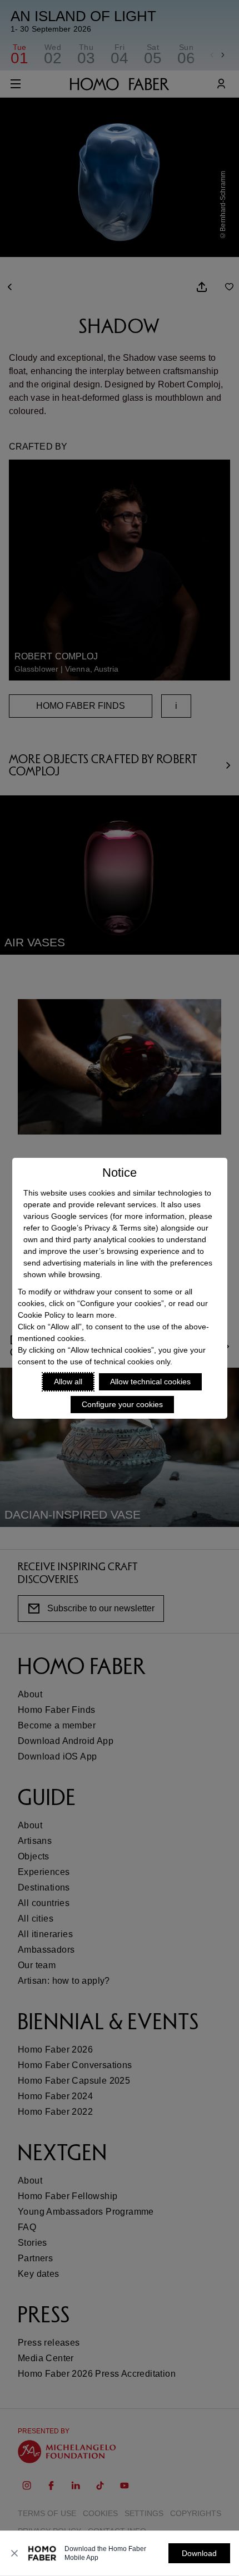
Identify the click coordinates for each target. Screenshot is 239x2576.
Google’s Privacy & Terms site (103, 1228)
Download (199, 2553)
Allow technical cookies (150, 1382)
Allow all (68, 1382)
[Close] (14, 2553)
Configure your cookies (122, 1404)
